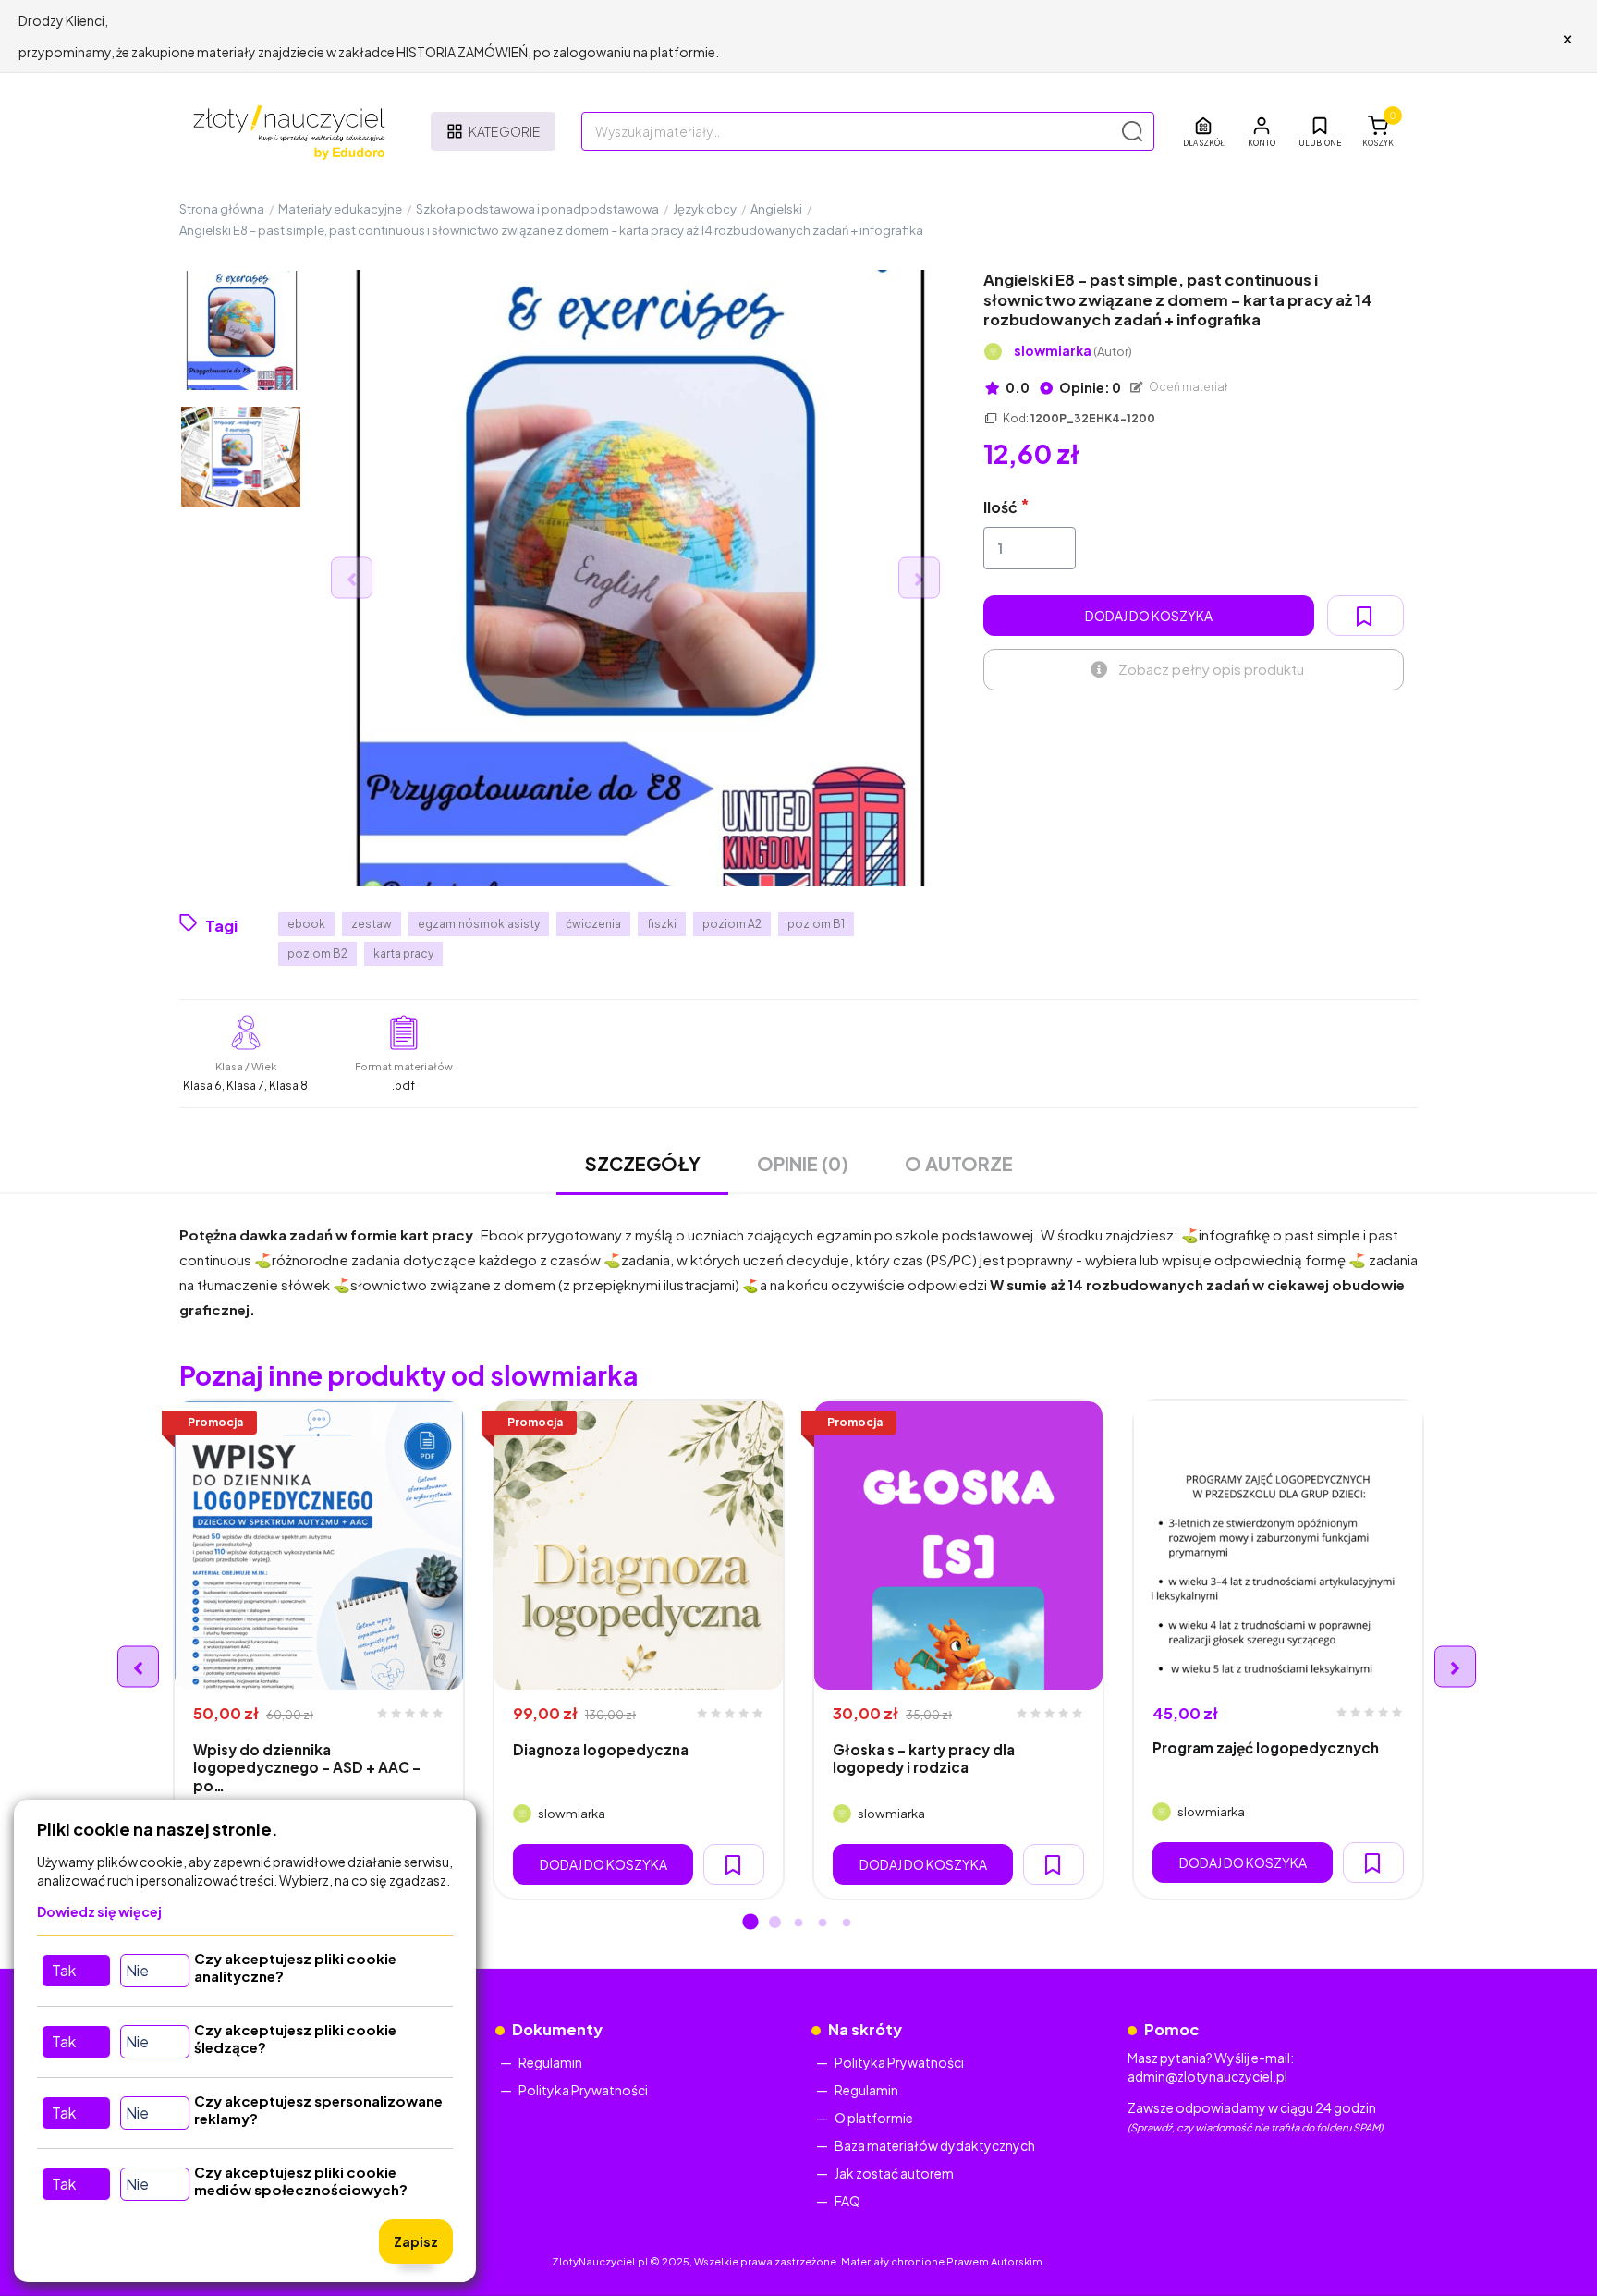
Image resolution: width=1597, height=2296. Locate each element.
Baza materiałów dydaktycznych (935, 2145)
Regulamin (550, 2062)
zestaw (372, 924)
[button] (1262, 131)
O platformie (874, 2118)
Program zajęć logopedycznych (1266, 1747)
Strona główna (222, 209)
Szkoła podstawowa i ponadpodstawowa (537, 209)
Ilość (1000, 507)
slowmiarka (1073, 351)
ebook (306, 924)
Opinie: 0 (1089, 387)
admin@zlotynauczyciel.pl (1207, 2076)
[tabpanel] (319, 1650)
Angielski (776, 209)
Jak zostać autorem (894, 2173)
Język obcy (705, 209)
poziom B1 (816, 924)
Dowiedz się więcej (99, 1911)
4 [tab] (823, 1924)
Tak (64, 1970)
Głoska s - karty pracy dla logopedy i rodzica (924, 1758)
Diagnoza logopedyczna (601, 1749)
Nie (137, 1970)
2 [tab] (774, 1924)
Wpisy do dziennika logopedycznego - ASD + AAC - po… (307, 1767)
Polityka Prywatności (583, 2090)
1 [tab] (750, 1924)
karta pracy (403, 953)
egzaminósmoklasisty (479, 924)
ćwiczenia (593, 924)
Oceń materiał (1188, 387)
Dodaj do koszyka (1149, 616)
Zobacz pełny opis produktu (1211, 669)
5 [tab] (847, 1924)
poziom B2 (317, 953)
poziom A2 (732, 924)
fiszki (662, 924)
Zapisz (416, 2241)
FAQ (847, 2201)
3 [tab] (798, 1924)
